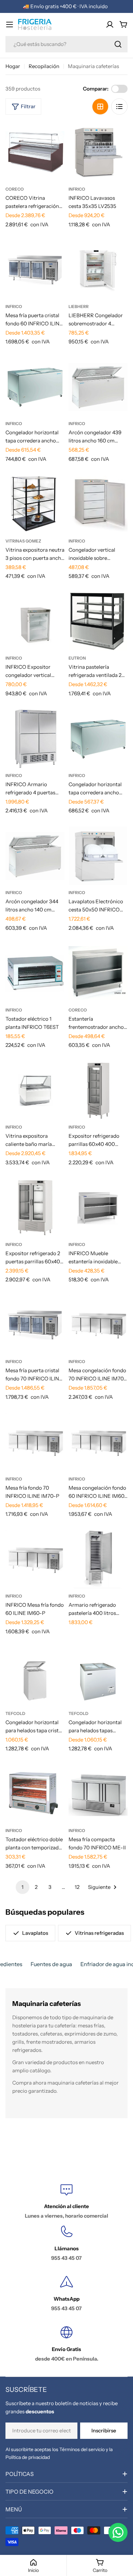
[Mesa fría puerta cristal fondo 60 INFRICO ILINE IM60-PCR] (35, 270)
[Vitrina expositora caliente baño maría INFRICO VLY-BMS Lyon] (35, 1090)
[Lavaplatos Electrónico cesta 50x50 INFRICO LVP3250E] (98, 856)
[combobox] (66, 44)
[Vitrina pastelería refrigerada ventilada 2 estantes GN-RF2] (98, 621)
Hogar (13, 66)
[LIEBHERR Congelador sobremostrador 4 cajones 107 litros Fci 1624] (98, 270)
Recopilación (44, 66)
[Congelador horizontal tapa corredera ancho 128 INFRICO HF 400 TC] (98, 739)
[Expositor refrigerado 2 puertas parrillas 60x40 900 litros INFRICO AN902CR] (35, 1208)
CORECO (15, 189)
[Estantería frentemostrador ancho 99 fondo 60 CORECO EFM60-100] (98, 973)
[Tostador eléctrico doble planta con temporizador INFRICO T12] (35, 1794)
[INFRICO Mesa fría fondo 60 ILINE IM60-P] (35, 1559)
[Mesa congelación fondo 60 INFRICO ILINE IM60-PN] (98, 1442)
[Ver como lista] (119, 107)
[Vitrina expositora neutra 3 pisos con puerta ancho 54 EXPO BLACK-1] (35, 504)
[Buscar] (118, 44)
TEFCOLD (15, 1713)
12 (77, 1887)
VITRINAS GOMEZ (23, 541)
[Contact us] (118, 2532)
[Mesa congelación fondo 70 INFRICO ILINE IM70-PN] (98, 1325)
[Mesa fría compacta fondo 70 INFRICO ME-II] (98, 1794)
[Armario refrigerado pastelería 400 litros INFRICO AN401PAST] (98, 1559)
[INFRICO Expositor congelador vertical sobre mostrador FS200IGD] (35, 621)
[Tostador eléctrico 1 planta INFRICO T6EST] (35, 973)
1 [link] (23, 1887)
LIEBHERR (79, 306)
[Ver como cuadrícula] (100, 107)
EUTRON (77, 658)
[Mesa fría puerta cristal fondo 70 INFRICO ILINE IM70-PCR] (35, 1325)
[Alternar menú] (10, 25)
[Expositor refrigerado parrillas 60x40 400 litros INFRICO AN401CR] (98, 1090)
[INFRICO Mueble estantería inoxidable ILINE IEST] (98, 1208)
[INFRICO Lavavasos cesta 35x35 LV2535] (98, 152)
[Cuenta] (110, 25)
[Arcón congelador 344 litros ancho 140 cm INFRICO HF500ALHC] (35, 856)
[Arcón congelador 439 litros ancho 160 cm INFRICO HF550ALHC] (98, 387)
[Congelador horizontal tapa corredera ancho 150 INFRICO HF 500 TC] (35, 387)
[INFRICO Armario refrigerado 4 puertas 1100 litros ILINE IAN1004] (35, 739)
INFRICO (77, 189)
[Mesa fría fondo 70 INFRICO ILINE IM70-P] (35, 1442)
